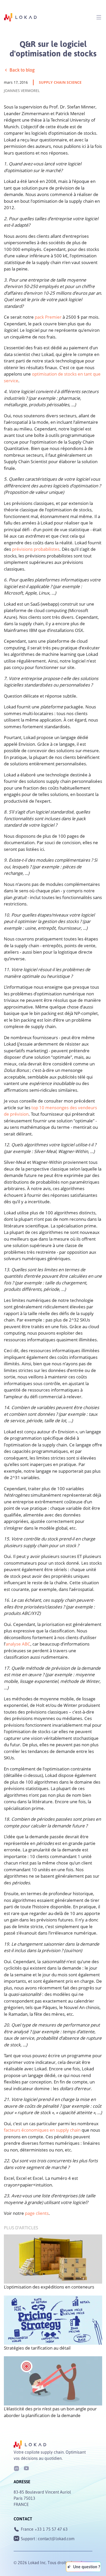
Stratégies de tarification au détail (37, 2348)
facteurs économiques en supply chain (42, 2130)
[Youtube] (26, 2468)
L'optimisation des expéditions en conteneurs (49, 2287)
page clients (37, 2213)
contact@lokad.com (56, 2539)
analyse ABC (18, 1644)
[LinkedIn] (16, 2468)
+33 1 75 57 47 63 (51, 2529)
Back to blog (22, 70)
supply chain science (60, 82)
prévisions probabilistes (36, 549)
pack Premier (48, 317)
